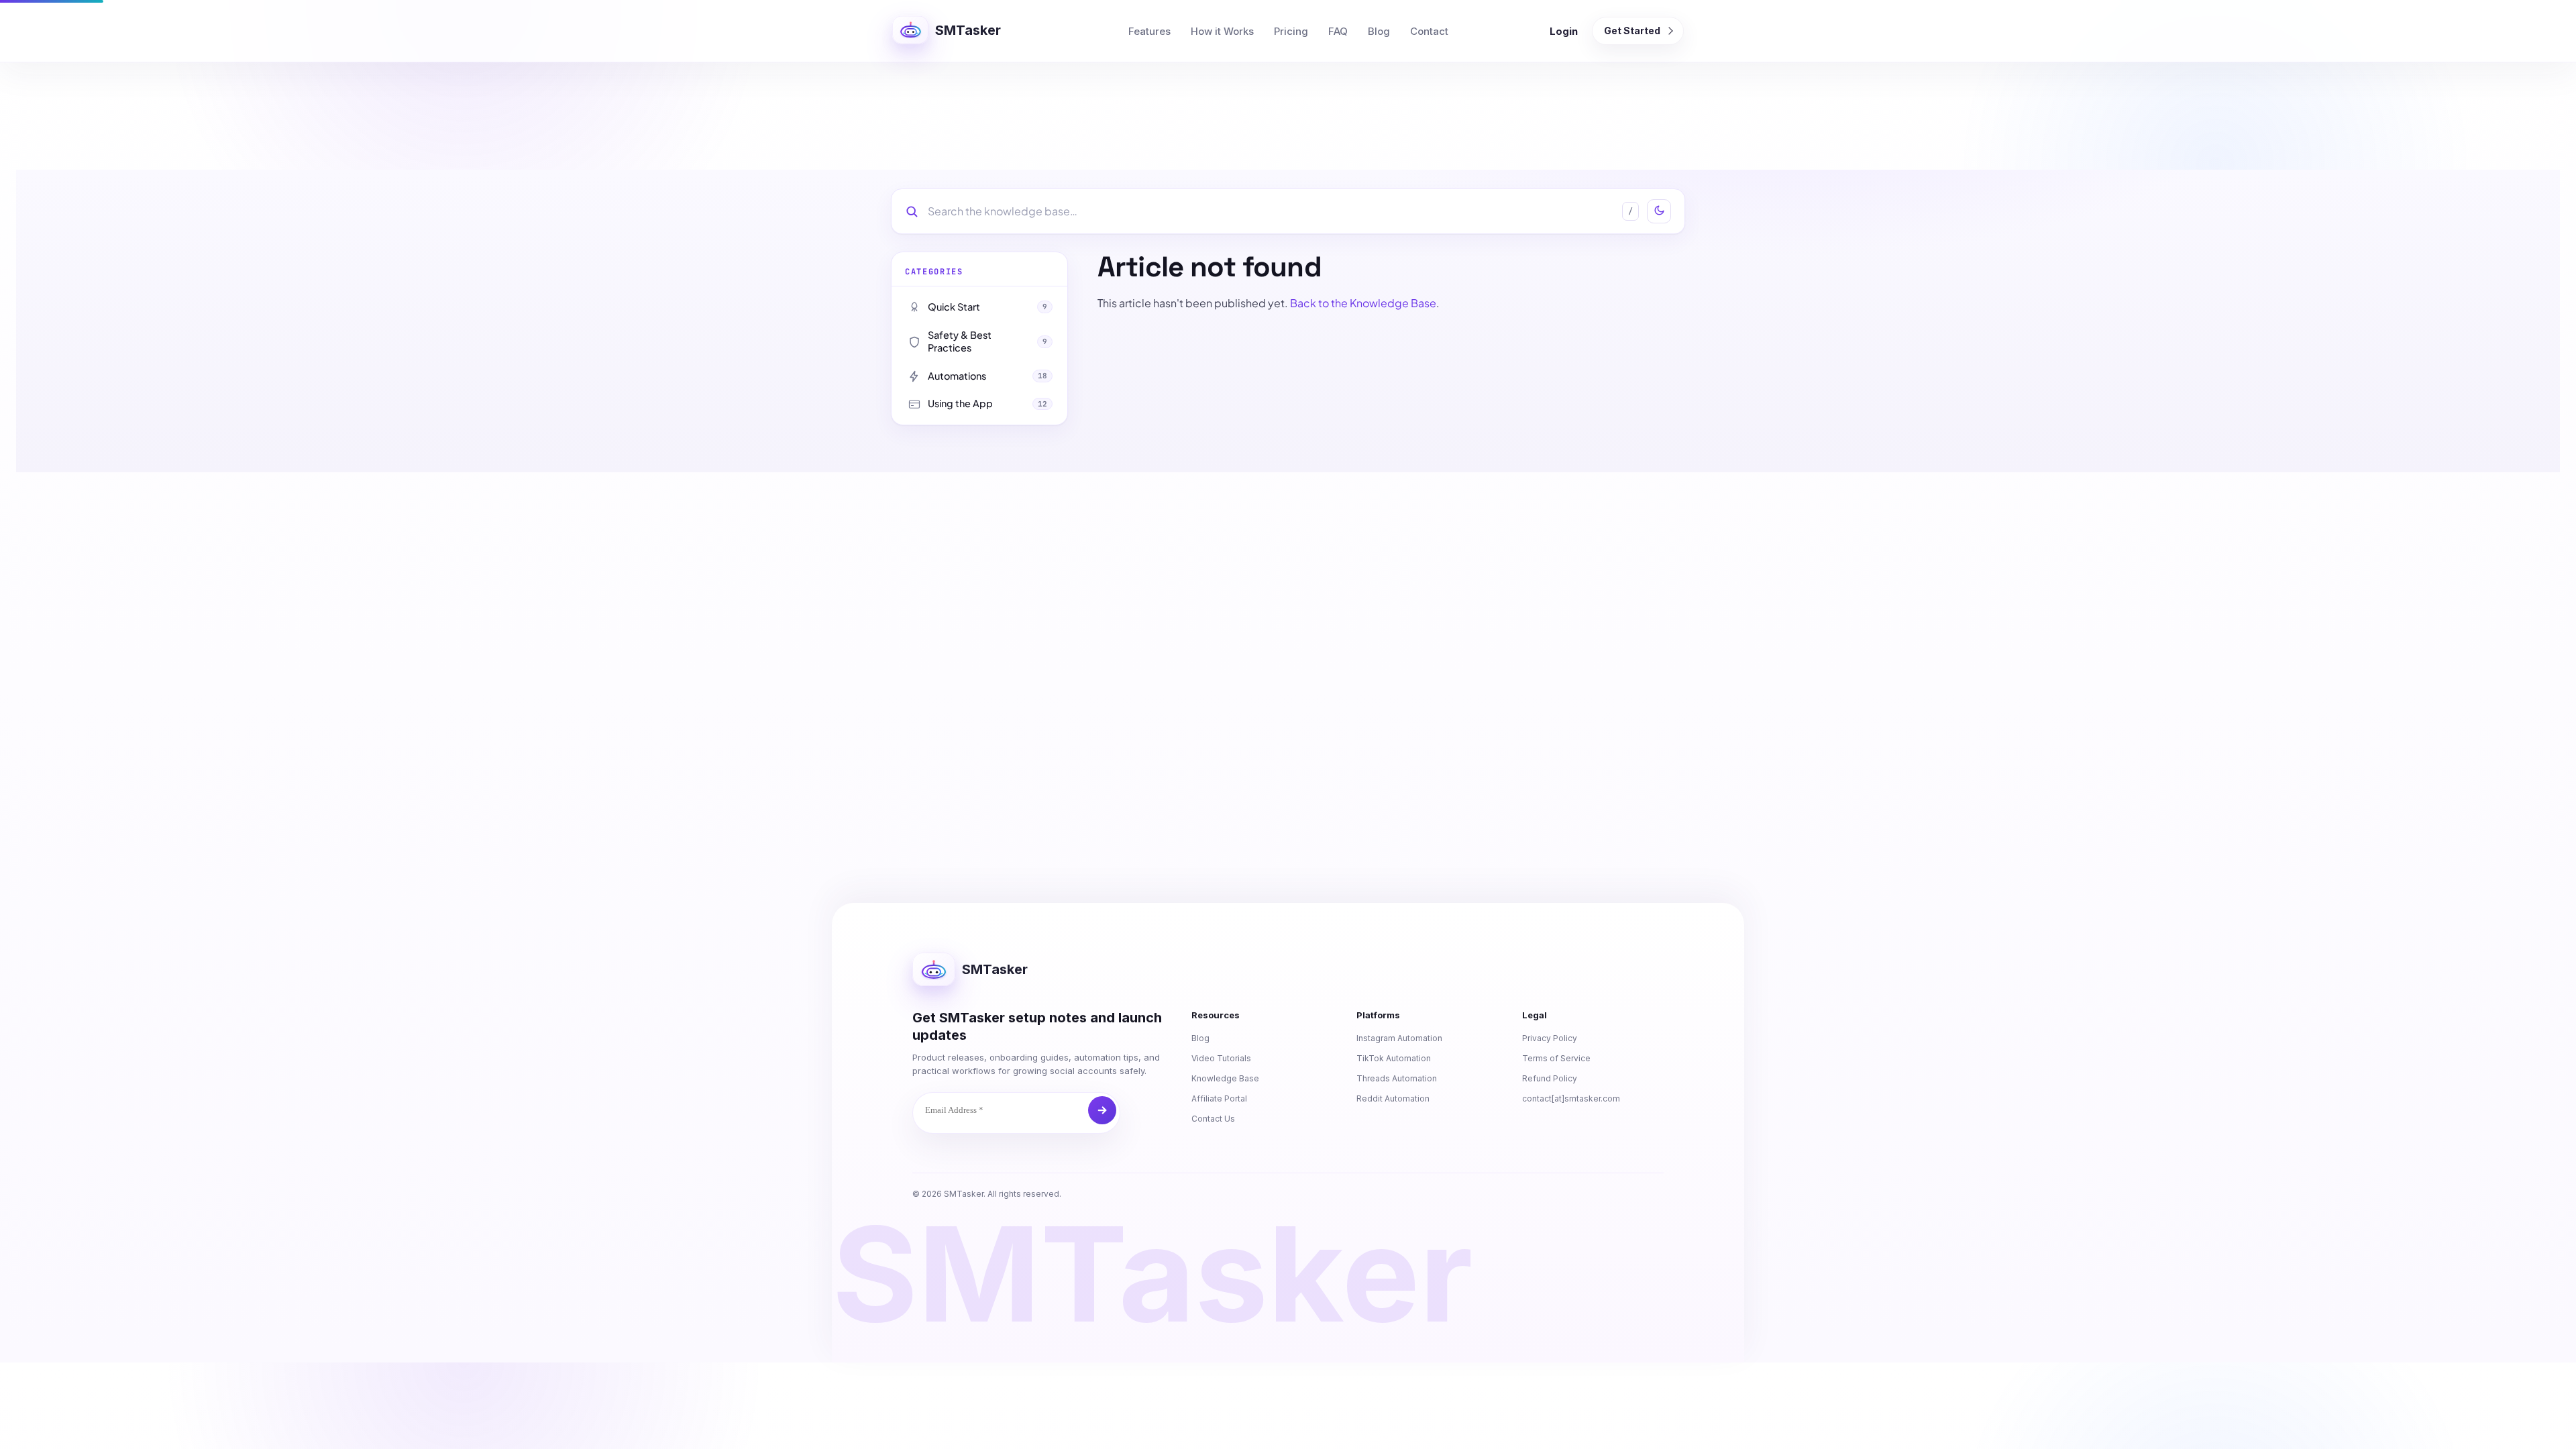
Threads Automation (1397, 1078)
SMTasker (968, 30)
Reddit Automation (1393, 1098)
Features (1149, 31)
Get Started (1632, 31)
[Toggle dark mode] (1659, 211)
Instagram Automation (1399, 1038)
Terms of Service (1556, 1058)
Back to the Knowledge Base (1363, 303)
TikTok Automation (1394, 1058)
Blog (1379, 31)
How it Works (1222, 31)
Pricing (1291, 31)
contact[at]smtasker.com (1571, 1098)
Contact (1429, 31)
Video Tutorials (1221, 1058)
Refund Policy (1550, 1078)
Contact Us (1213, 1119)
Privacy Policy (1550, 1038)
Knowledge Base (1225, 1078)
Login (1564, 31)
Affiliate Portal (1219, 1098)
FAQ (1338, 31)
